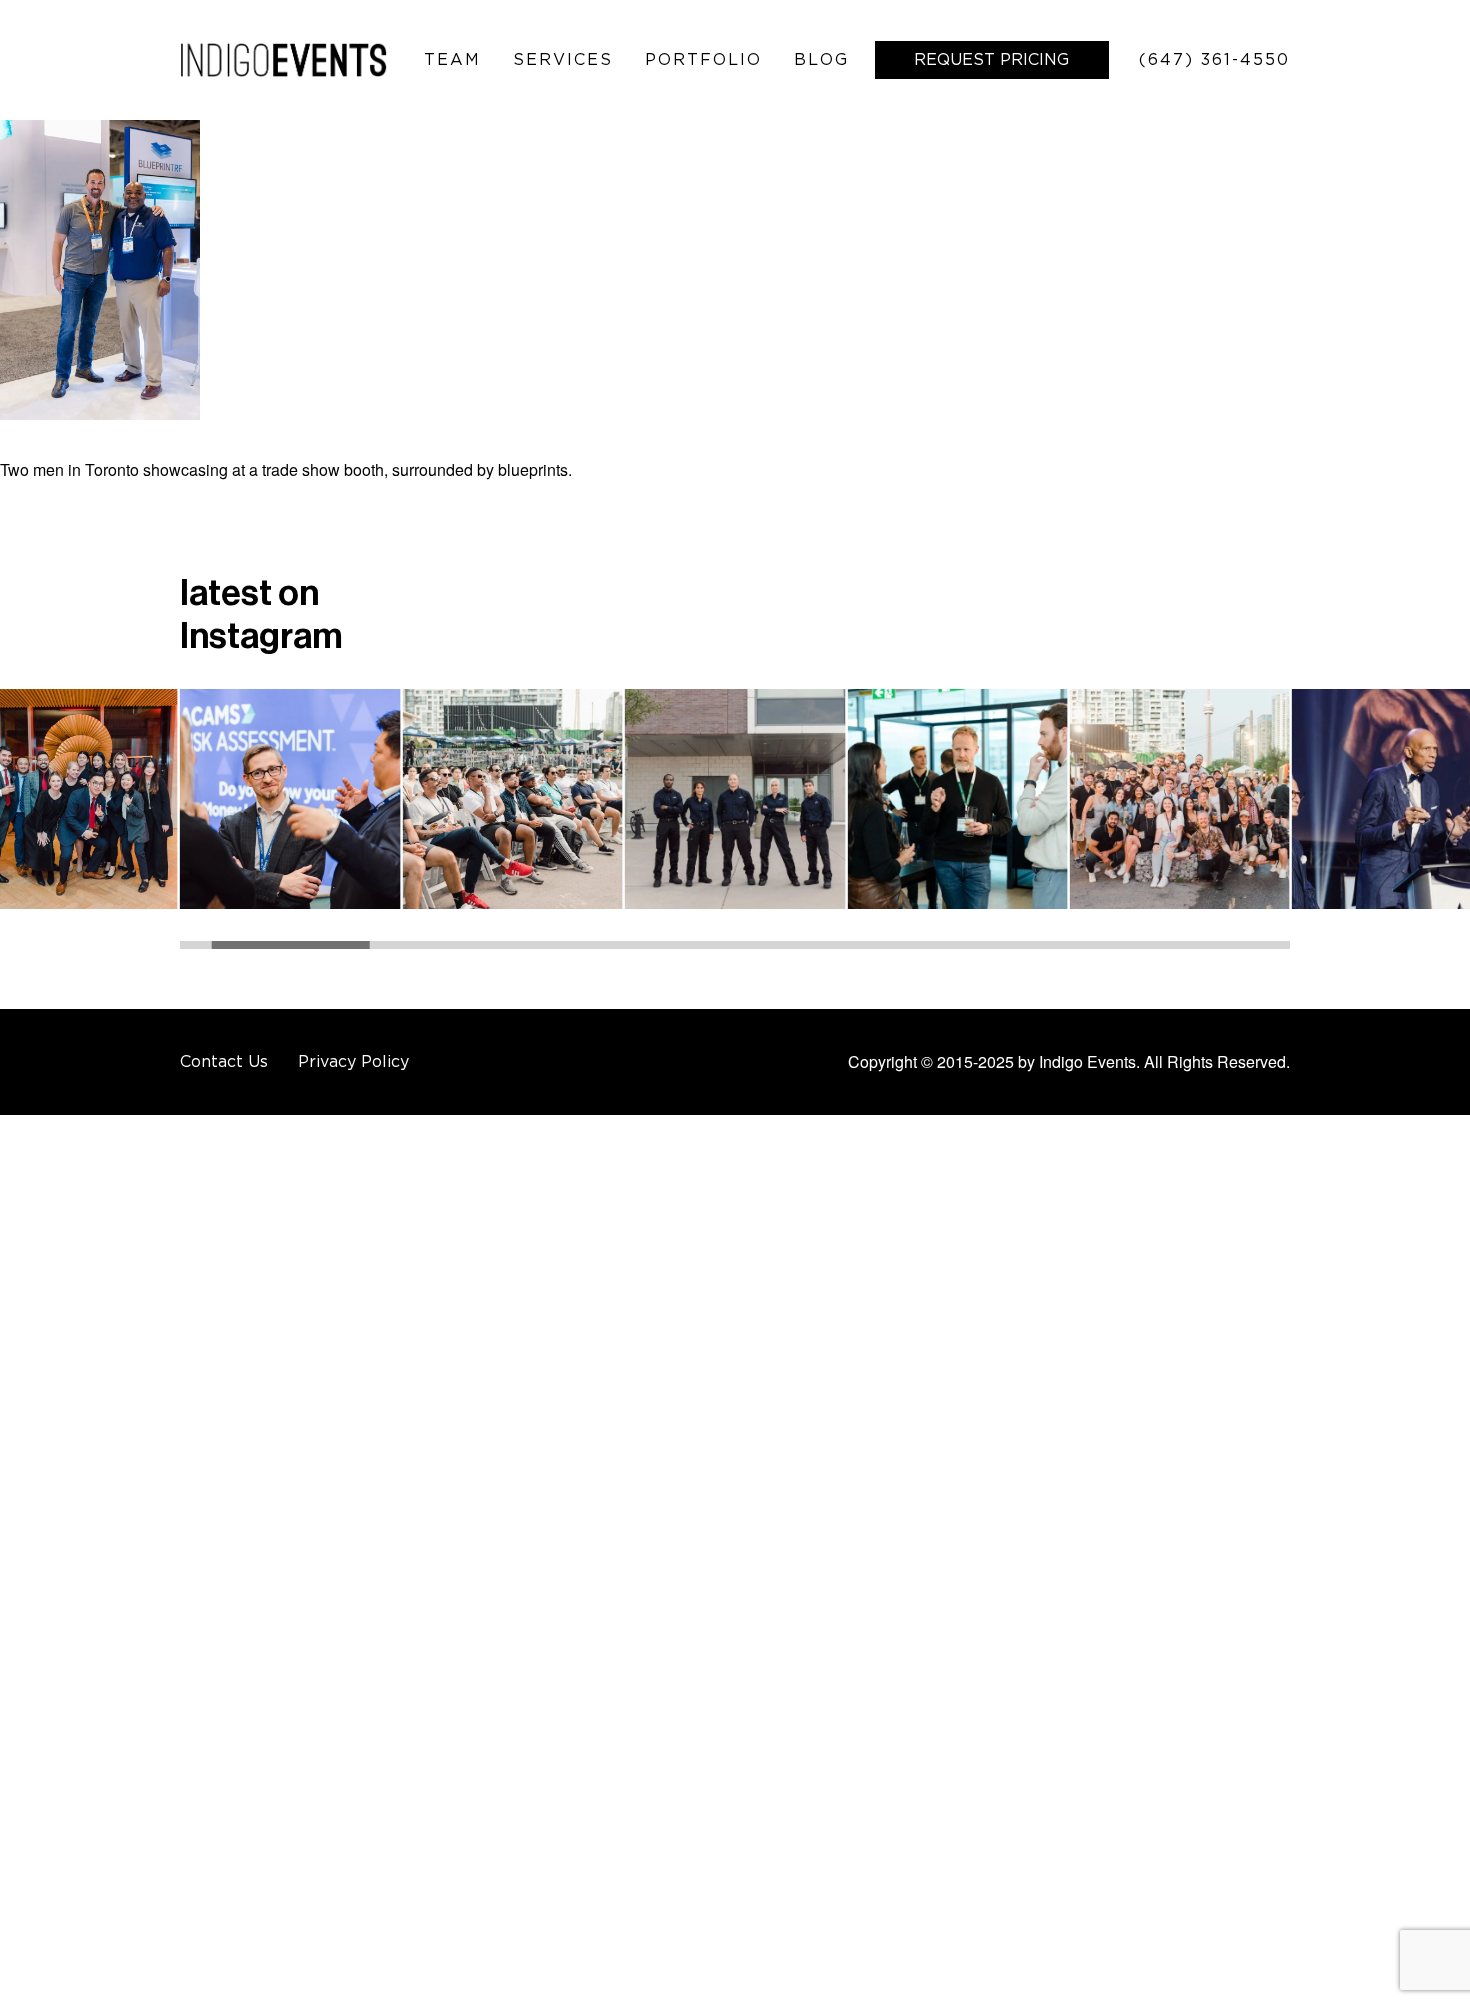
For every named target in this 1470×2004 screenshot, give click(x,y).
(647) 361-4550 (1214, 59)
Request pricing (991, 59)
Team (452, 59)
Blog (821, 59)
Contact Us (224, 1061)
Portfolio (703, 59)
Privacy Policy (353, 1061)
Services (563, 59)
